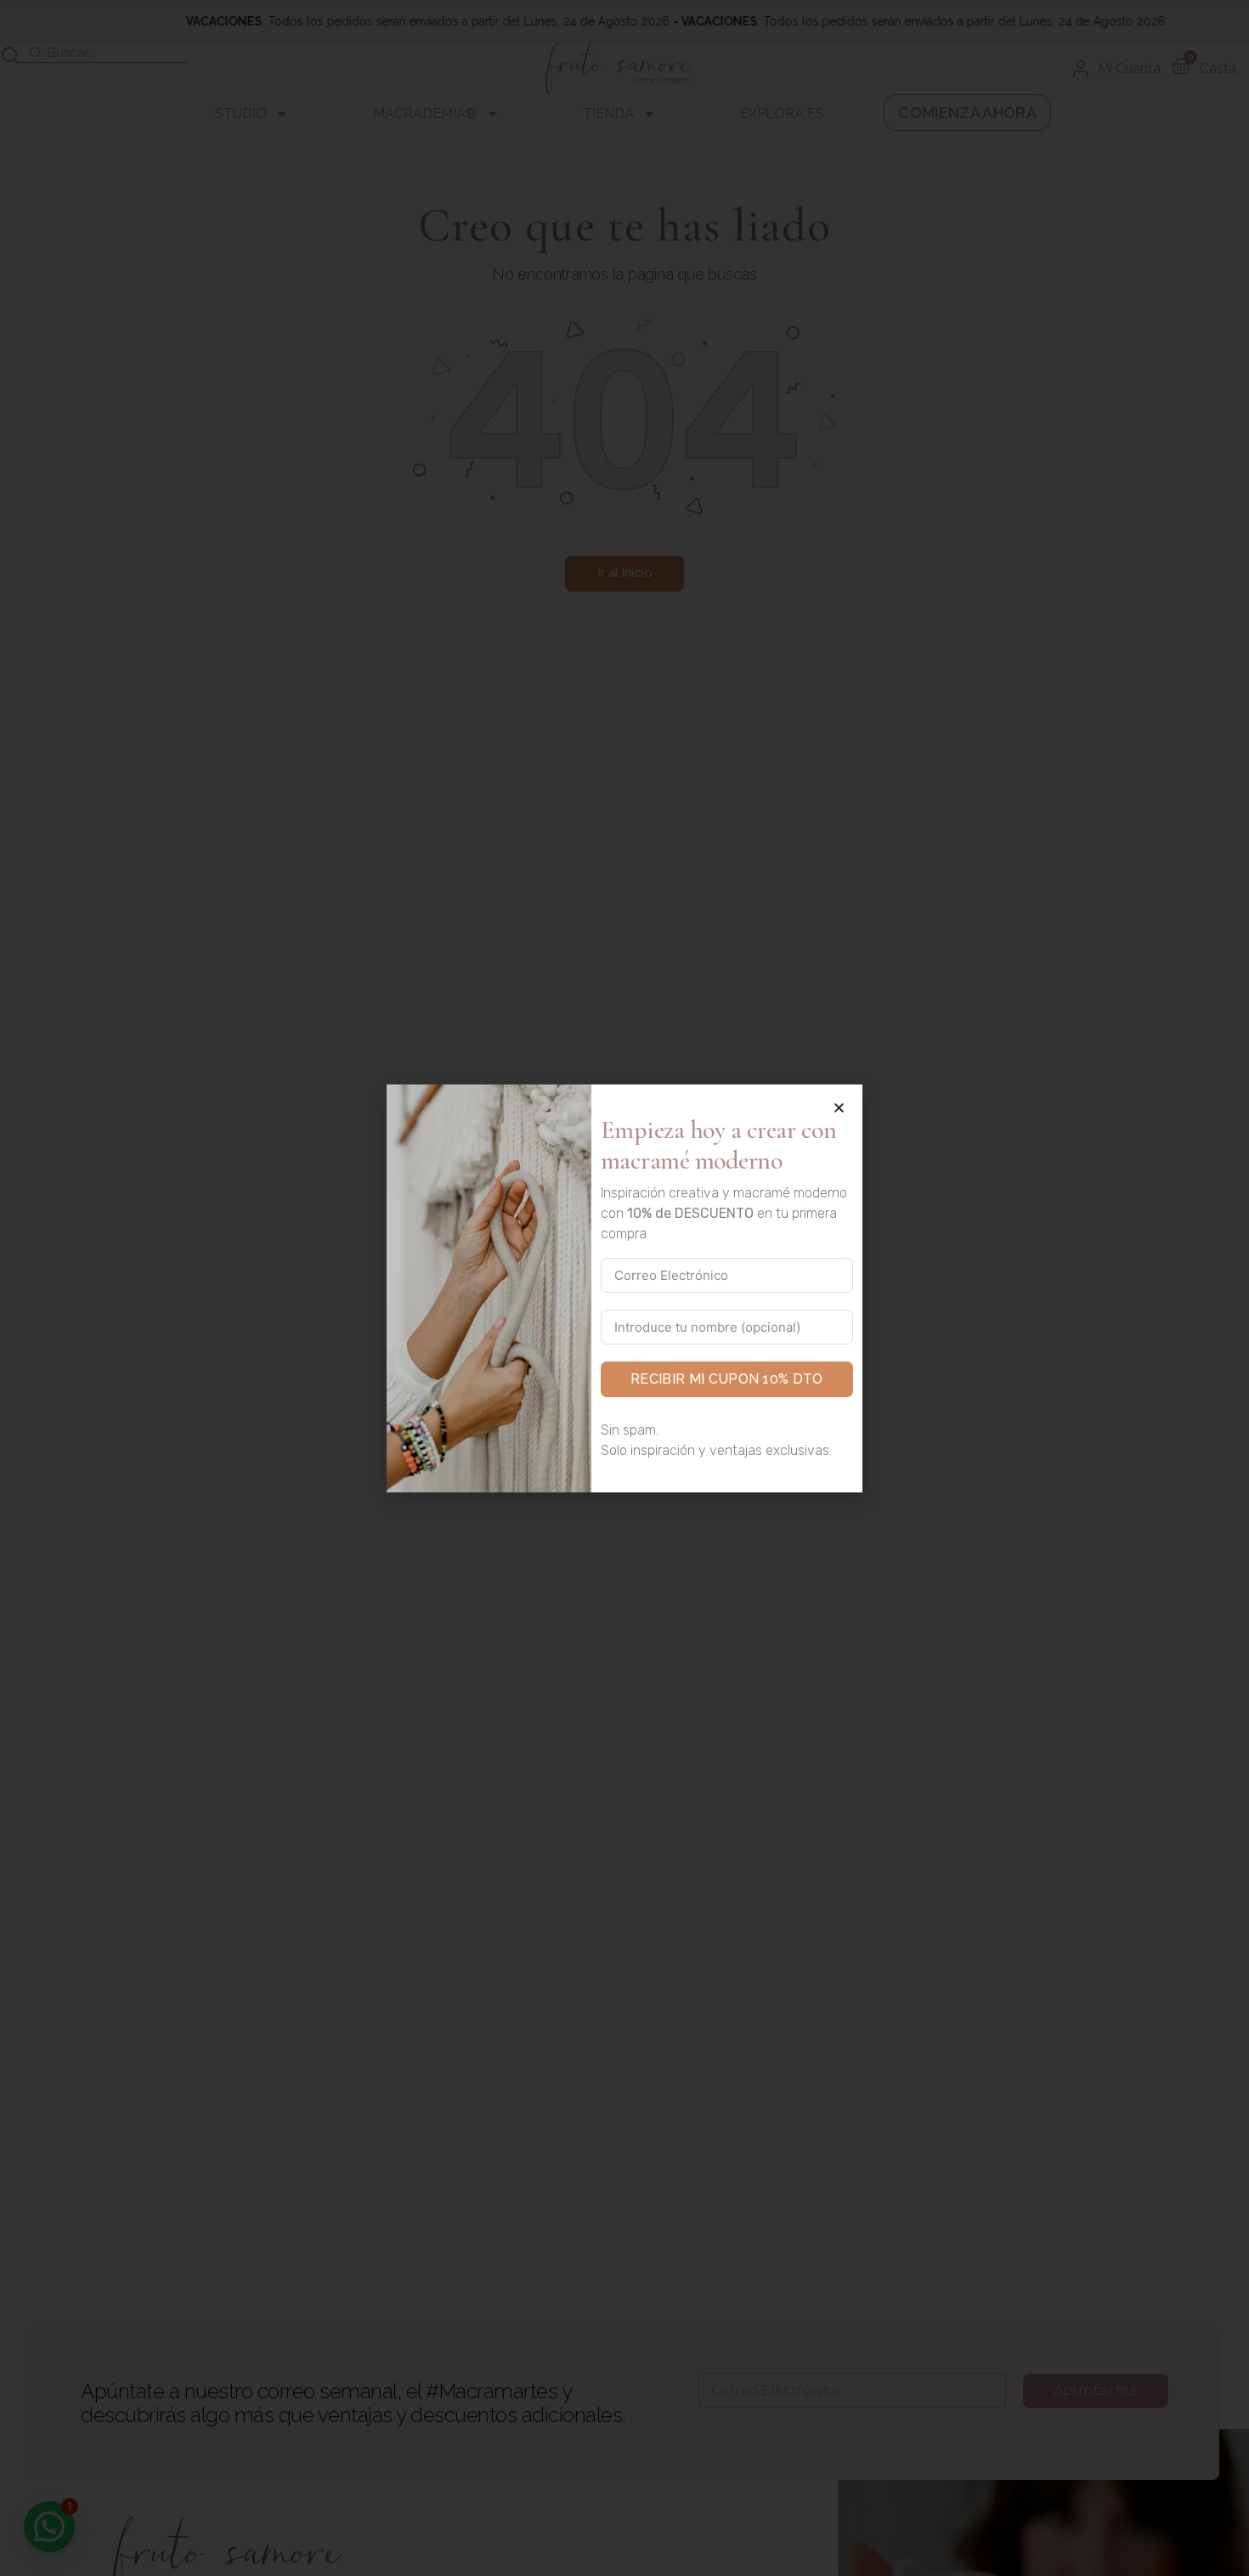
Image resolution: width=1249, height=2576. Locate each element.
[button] (839, 1108)
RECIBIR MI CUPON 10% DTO (727, 1379)
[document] (624, 1288)
